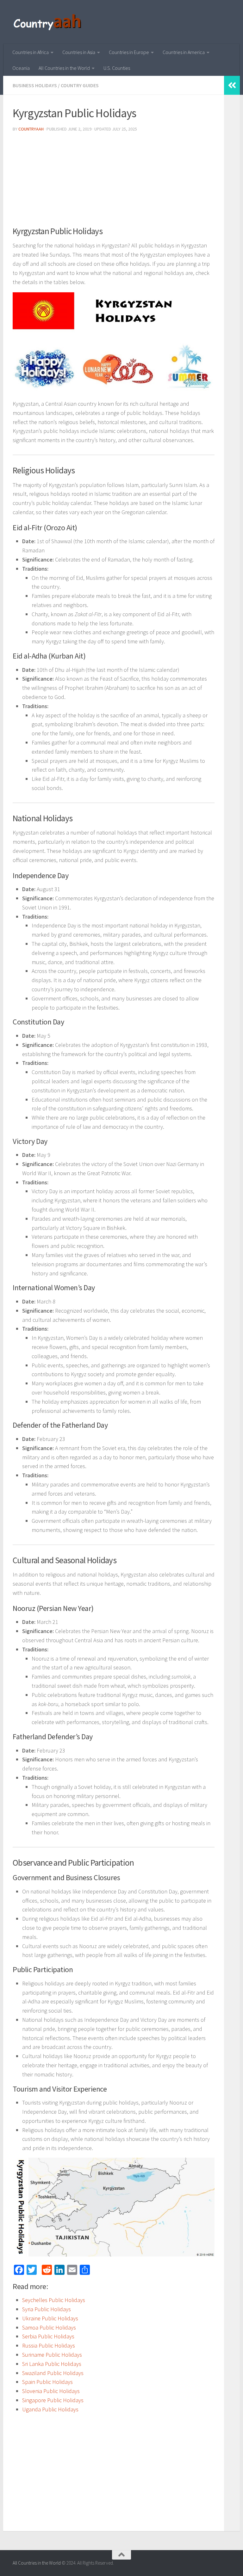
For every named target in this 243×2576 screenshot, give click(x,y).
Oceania (21, 68)
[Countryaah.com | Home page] (48, 22)
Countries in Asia (79, 52)
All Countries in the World (64, 68)
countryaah (31, 129)
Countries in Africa (31, 52)
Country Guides (80, 85)
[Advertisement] (114, 181)
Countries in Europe (129, 52)
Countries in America (184, 52)
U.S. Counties (117, 68)
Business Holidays (35, 85)
